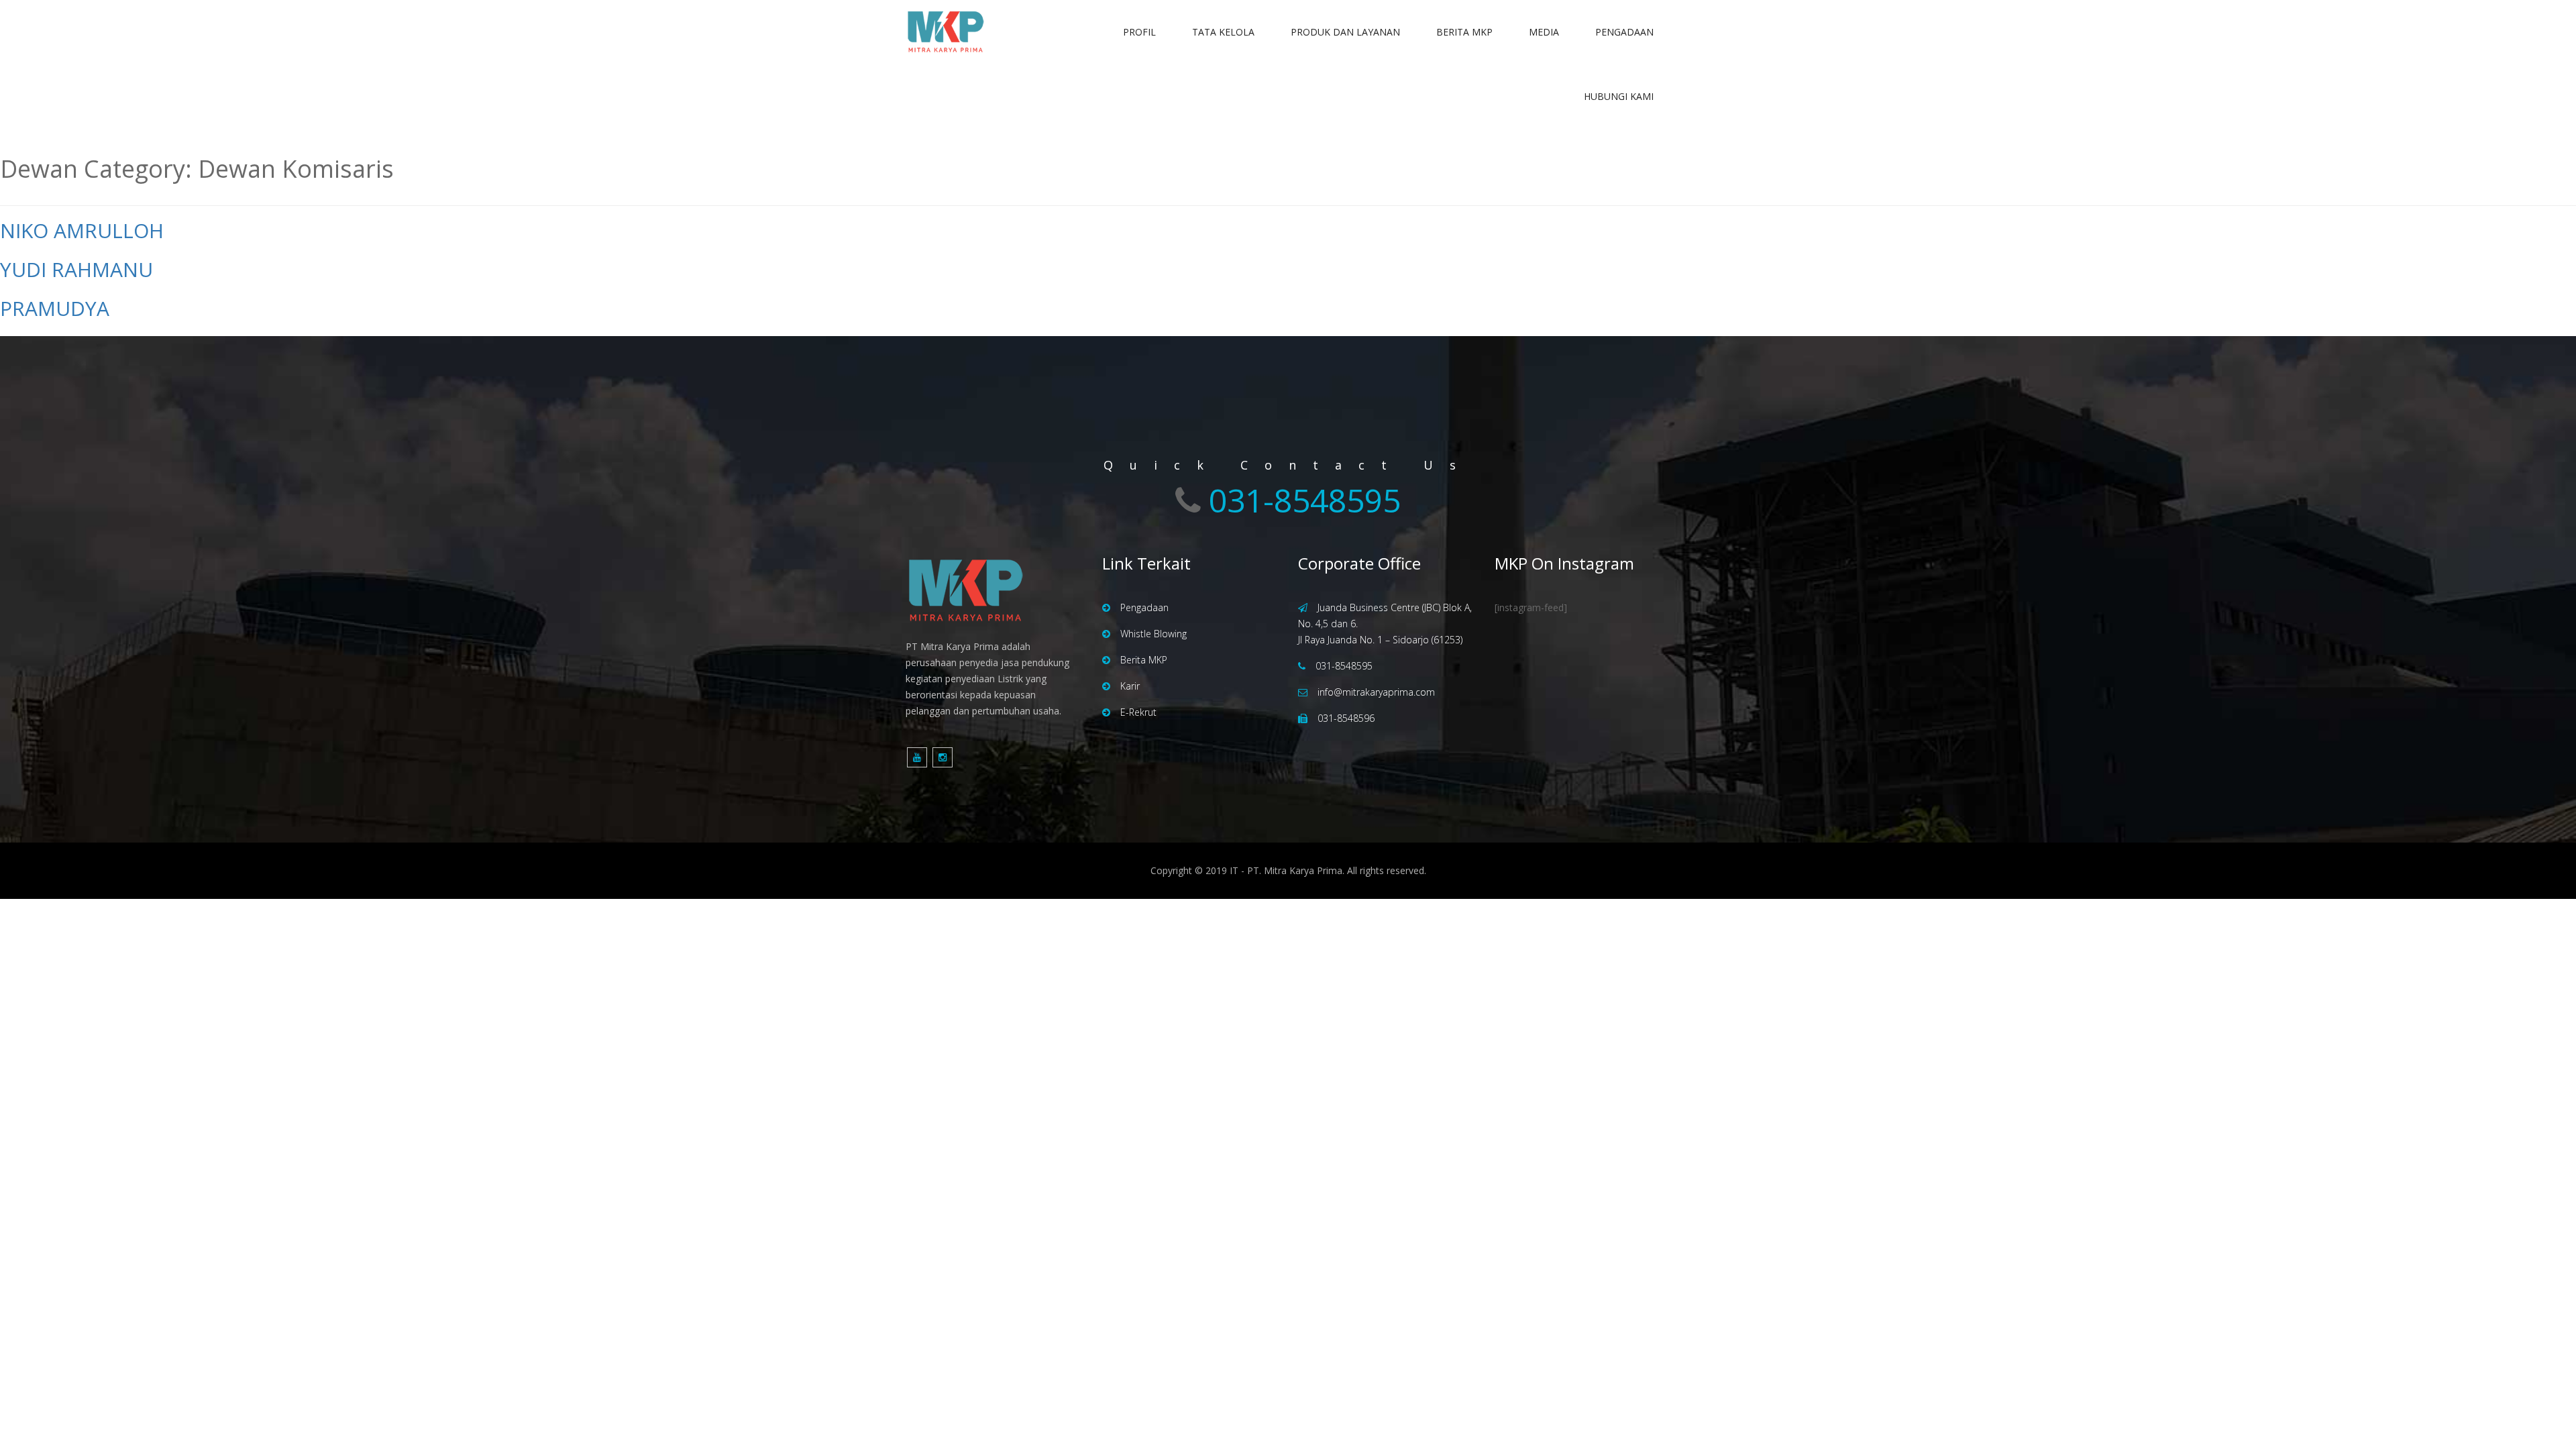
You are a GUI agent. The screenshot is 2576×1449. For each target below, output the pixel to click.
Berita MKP (1464, 32)
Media (1544, 32)
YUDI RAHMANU (76, 269)
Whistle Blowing (1153, 634)
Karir (1130, 686)
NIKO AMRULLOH (82, 230)
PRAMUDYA (55, 308)
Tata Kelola (1223, 32)
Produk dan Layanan (1345, 32)
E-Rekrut (1138, 712)
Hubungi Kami (1619, 96)
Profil (1139, 32)
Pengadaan (1624, 32)
